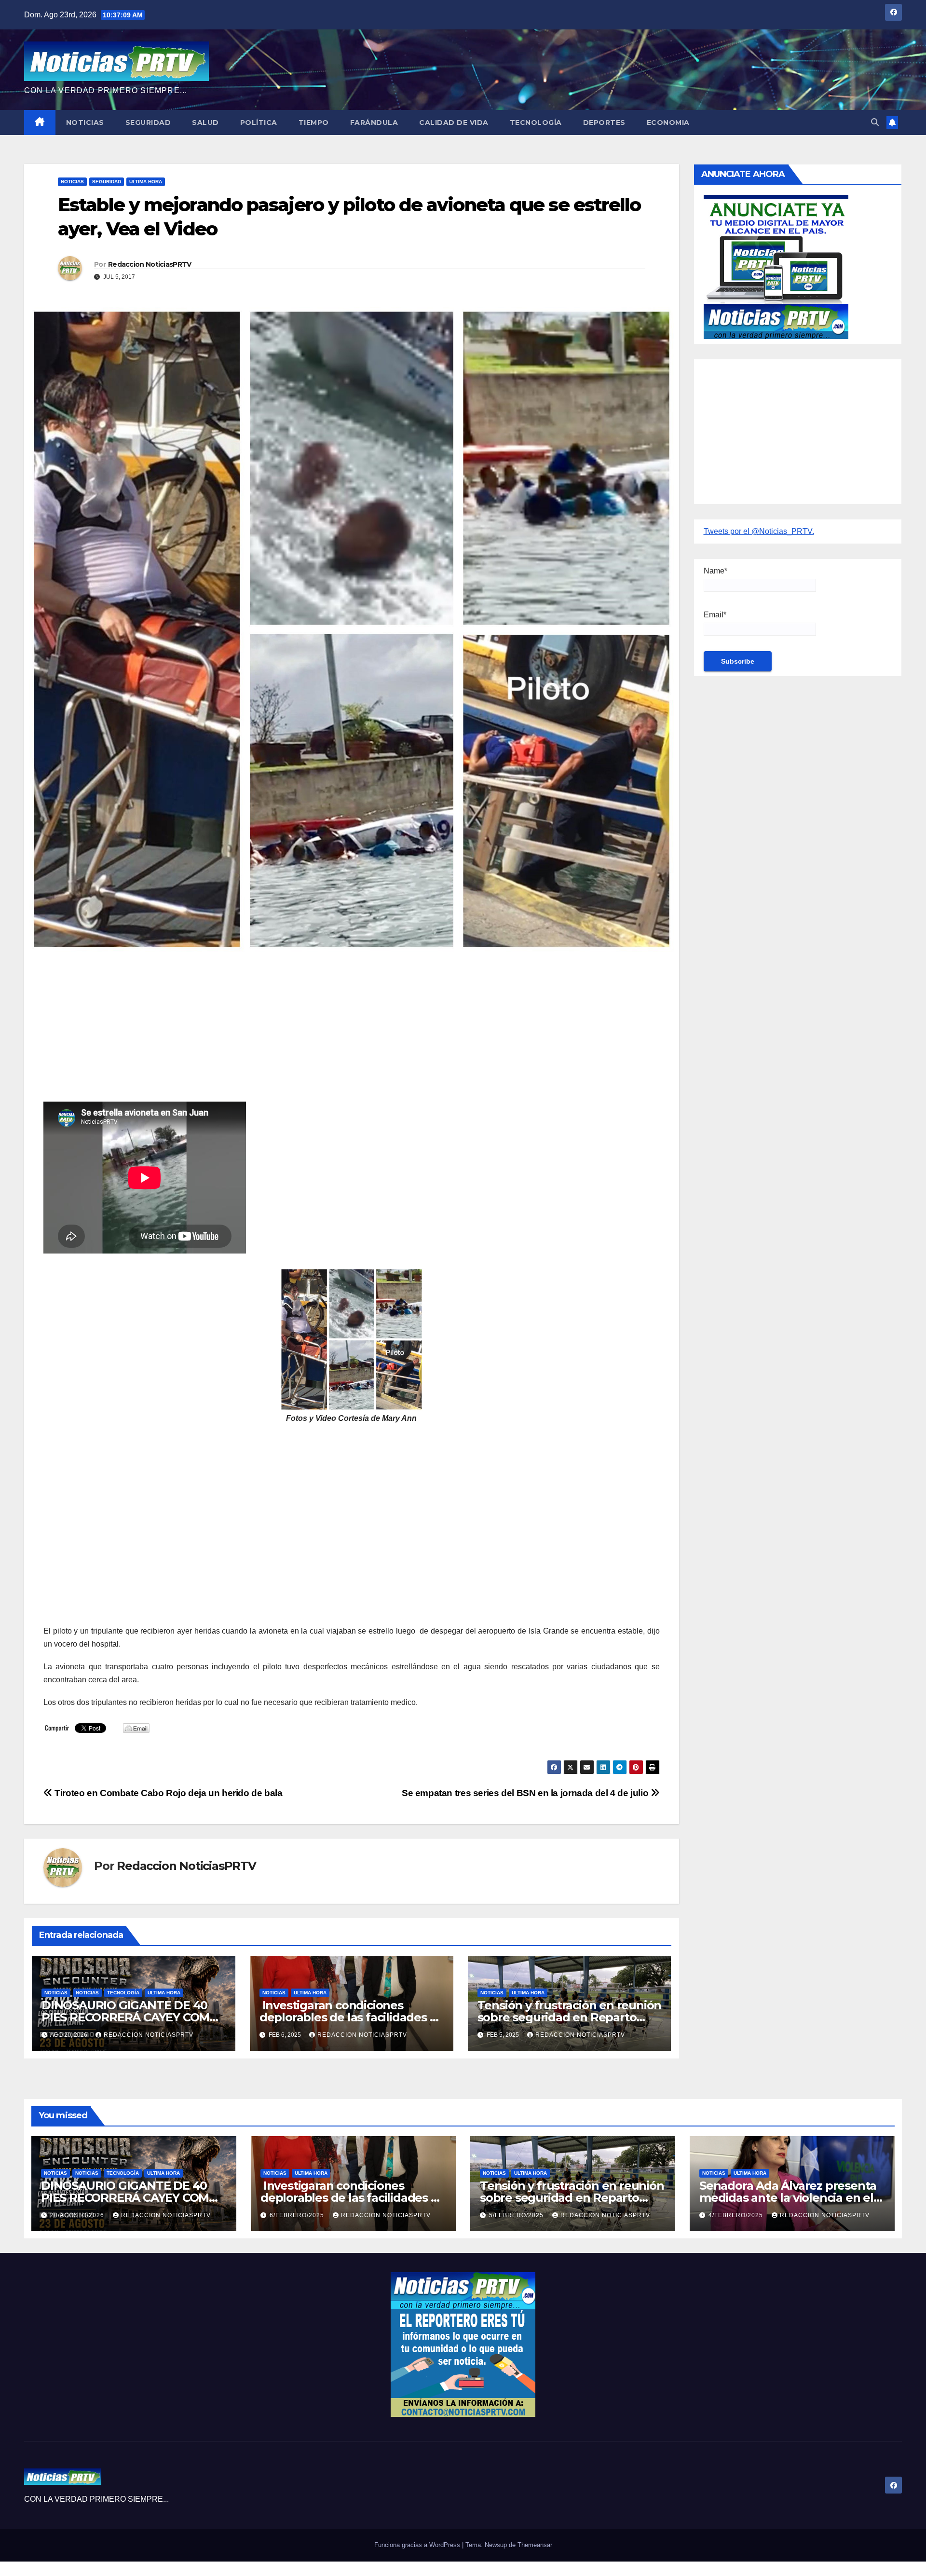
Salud (205, 123)
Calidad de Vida (454, 123)
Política (259, 123)
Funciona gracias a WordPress (418, 2545)
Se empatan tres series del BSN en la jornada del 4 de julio (526, 1793)
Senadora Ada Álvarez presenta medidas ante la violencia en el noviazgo (788, 2198)
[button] (875, 122)
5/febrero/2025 (517, 2215)
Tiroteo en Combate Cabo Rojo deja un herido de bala (168, 1793)
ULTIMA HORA (146, 182)
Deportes (604, 123)
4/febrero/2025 (737, 2215)
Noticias (85, 123)
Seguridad (148, 123)
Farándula (374, 123)
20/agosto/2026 (78, 2215)
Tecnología (536, 123)
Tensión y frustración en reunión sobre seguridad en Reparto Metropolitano (570, 2017)
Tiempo (314, 123)
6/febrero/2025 (298, 2215)
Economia (668, 123)
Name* (715, 571)
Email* (715, 615)
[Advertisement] (333, 1034)
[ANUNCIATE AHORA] (776, 266)
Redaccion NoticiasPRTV (150, 264)
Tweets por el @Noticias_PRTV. (759, 531)
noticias (56, 1993)
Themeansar (535, 2545)
